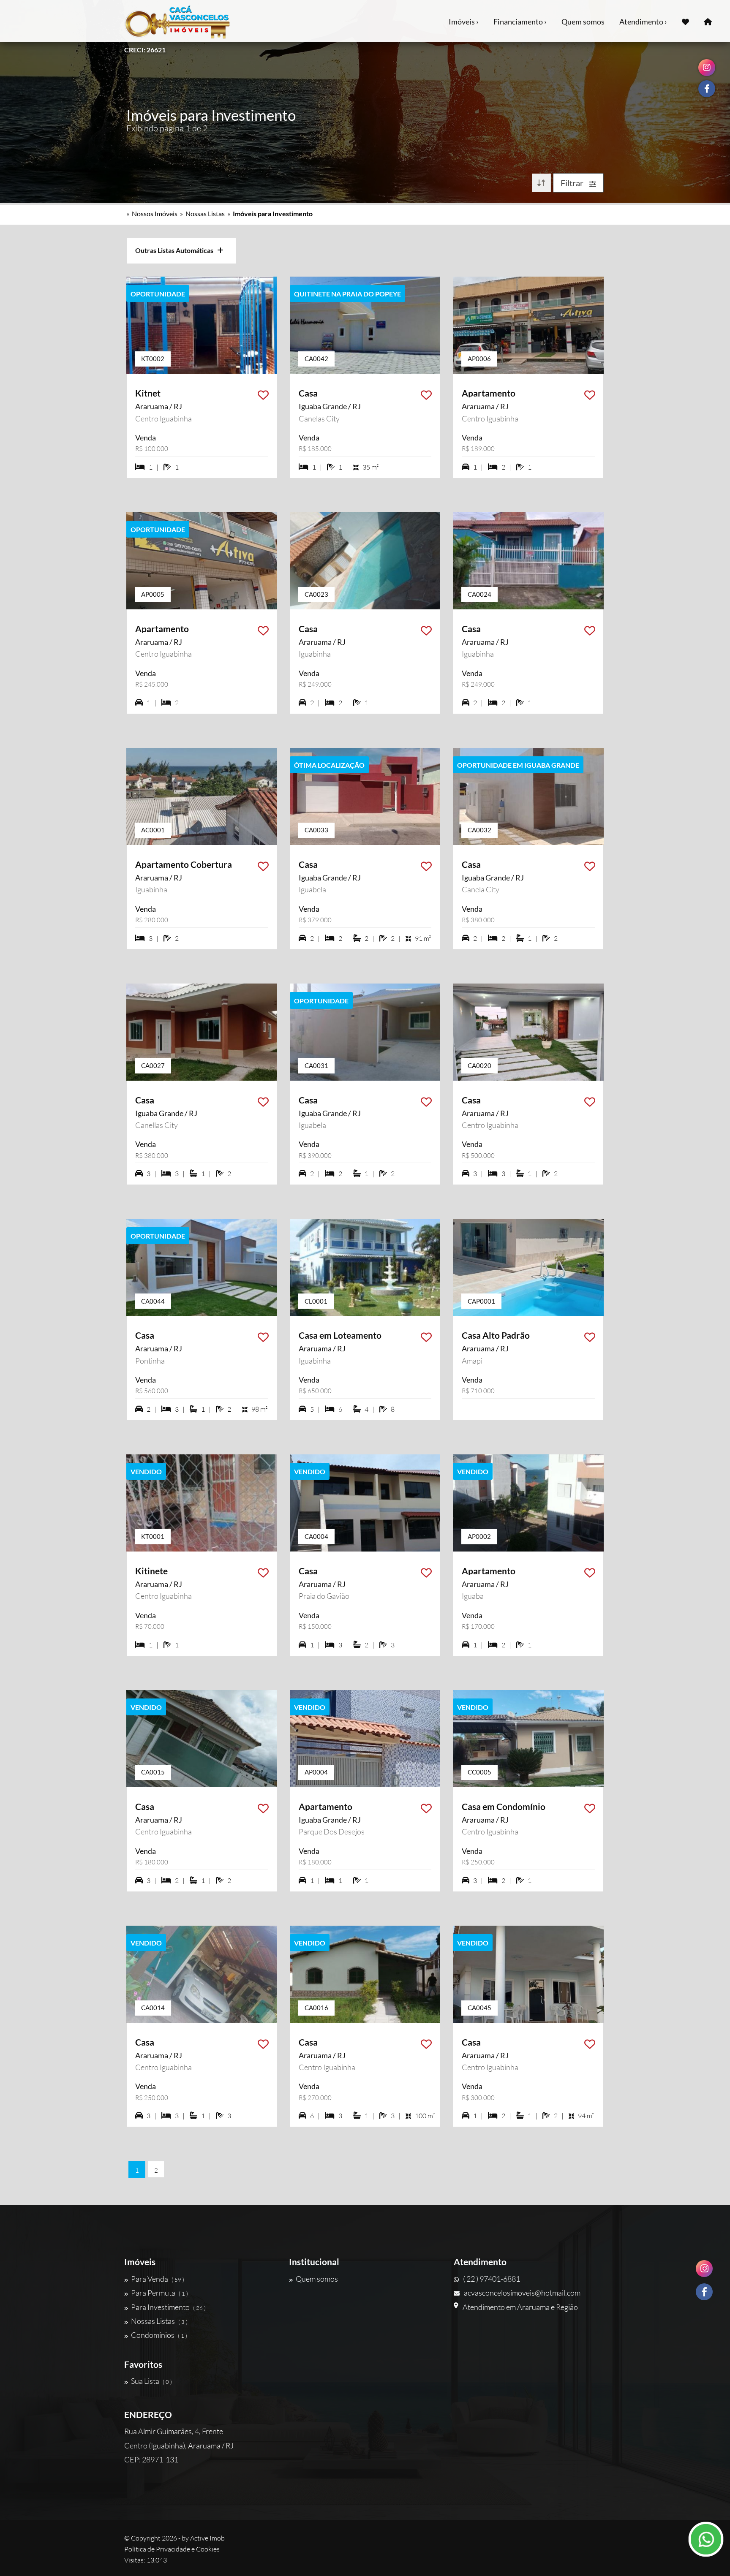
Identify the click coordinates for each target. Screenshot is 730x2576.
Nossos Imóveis (155, 213)
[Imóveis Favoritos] (685, 21)
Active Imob (207, 2538)
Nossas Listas (205, 213)
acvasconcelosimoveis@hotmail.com (522, 2293)
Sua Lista (151, 2381)
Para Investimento (168, 2307)
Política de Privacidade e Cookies (172, 2549)
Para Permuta (159, 2293)
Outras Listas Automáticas (176, 250)
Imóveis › (464, 22)
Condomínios (159, 2335)
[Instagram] (704, 2269)
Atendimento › (643, 22)
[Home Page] (708, 21)
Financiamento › (520, 22)
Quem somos (583, 22)
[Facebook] (704, 2292)
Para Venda (158, 2279)
